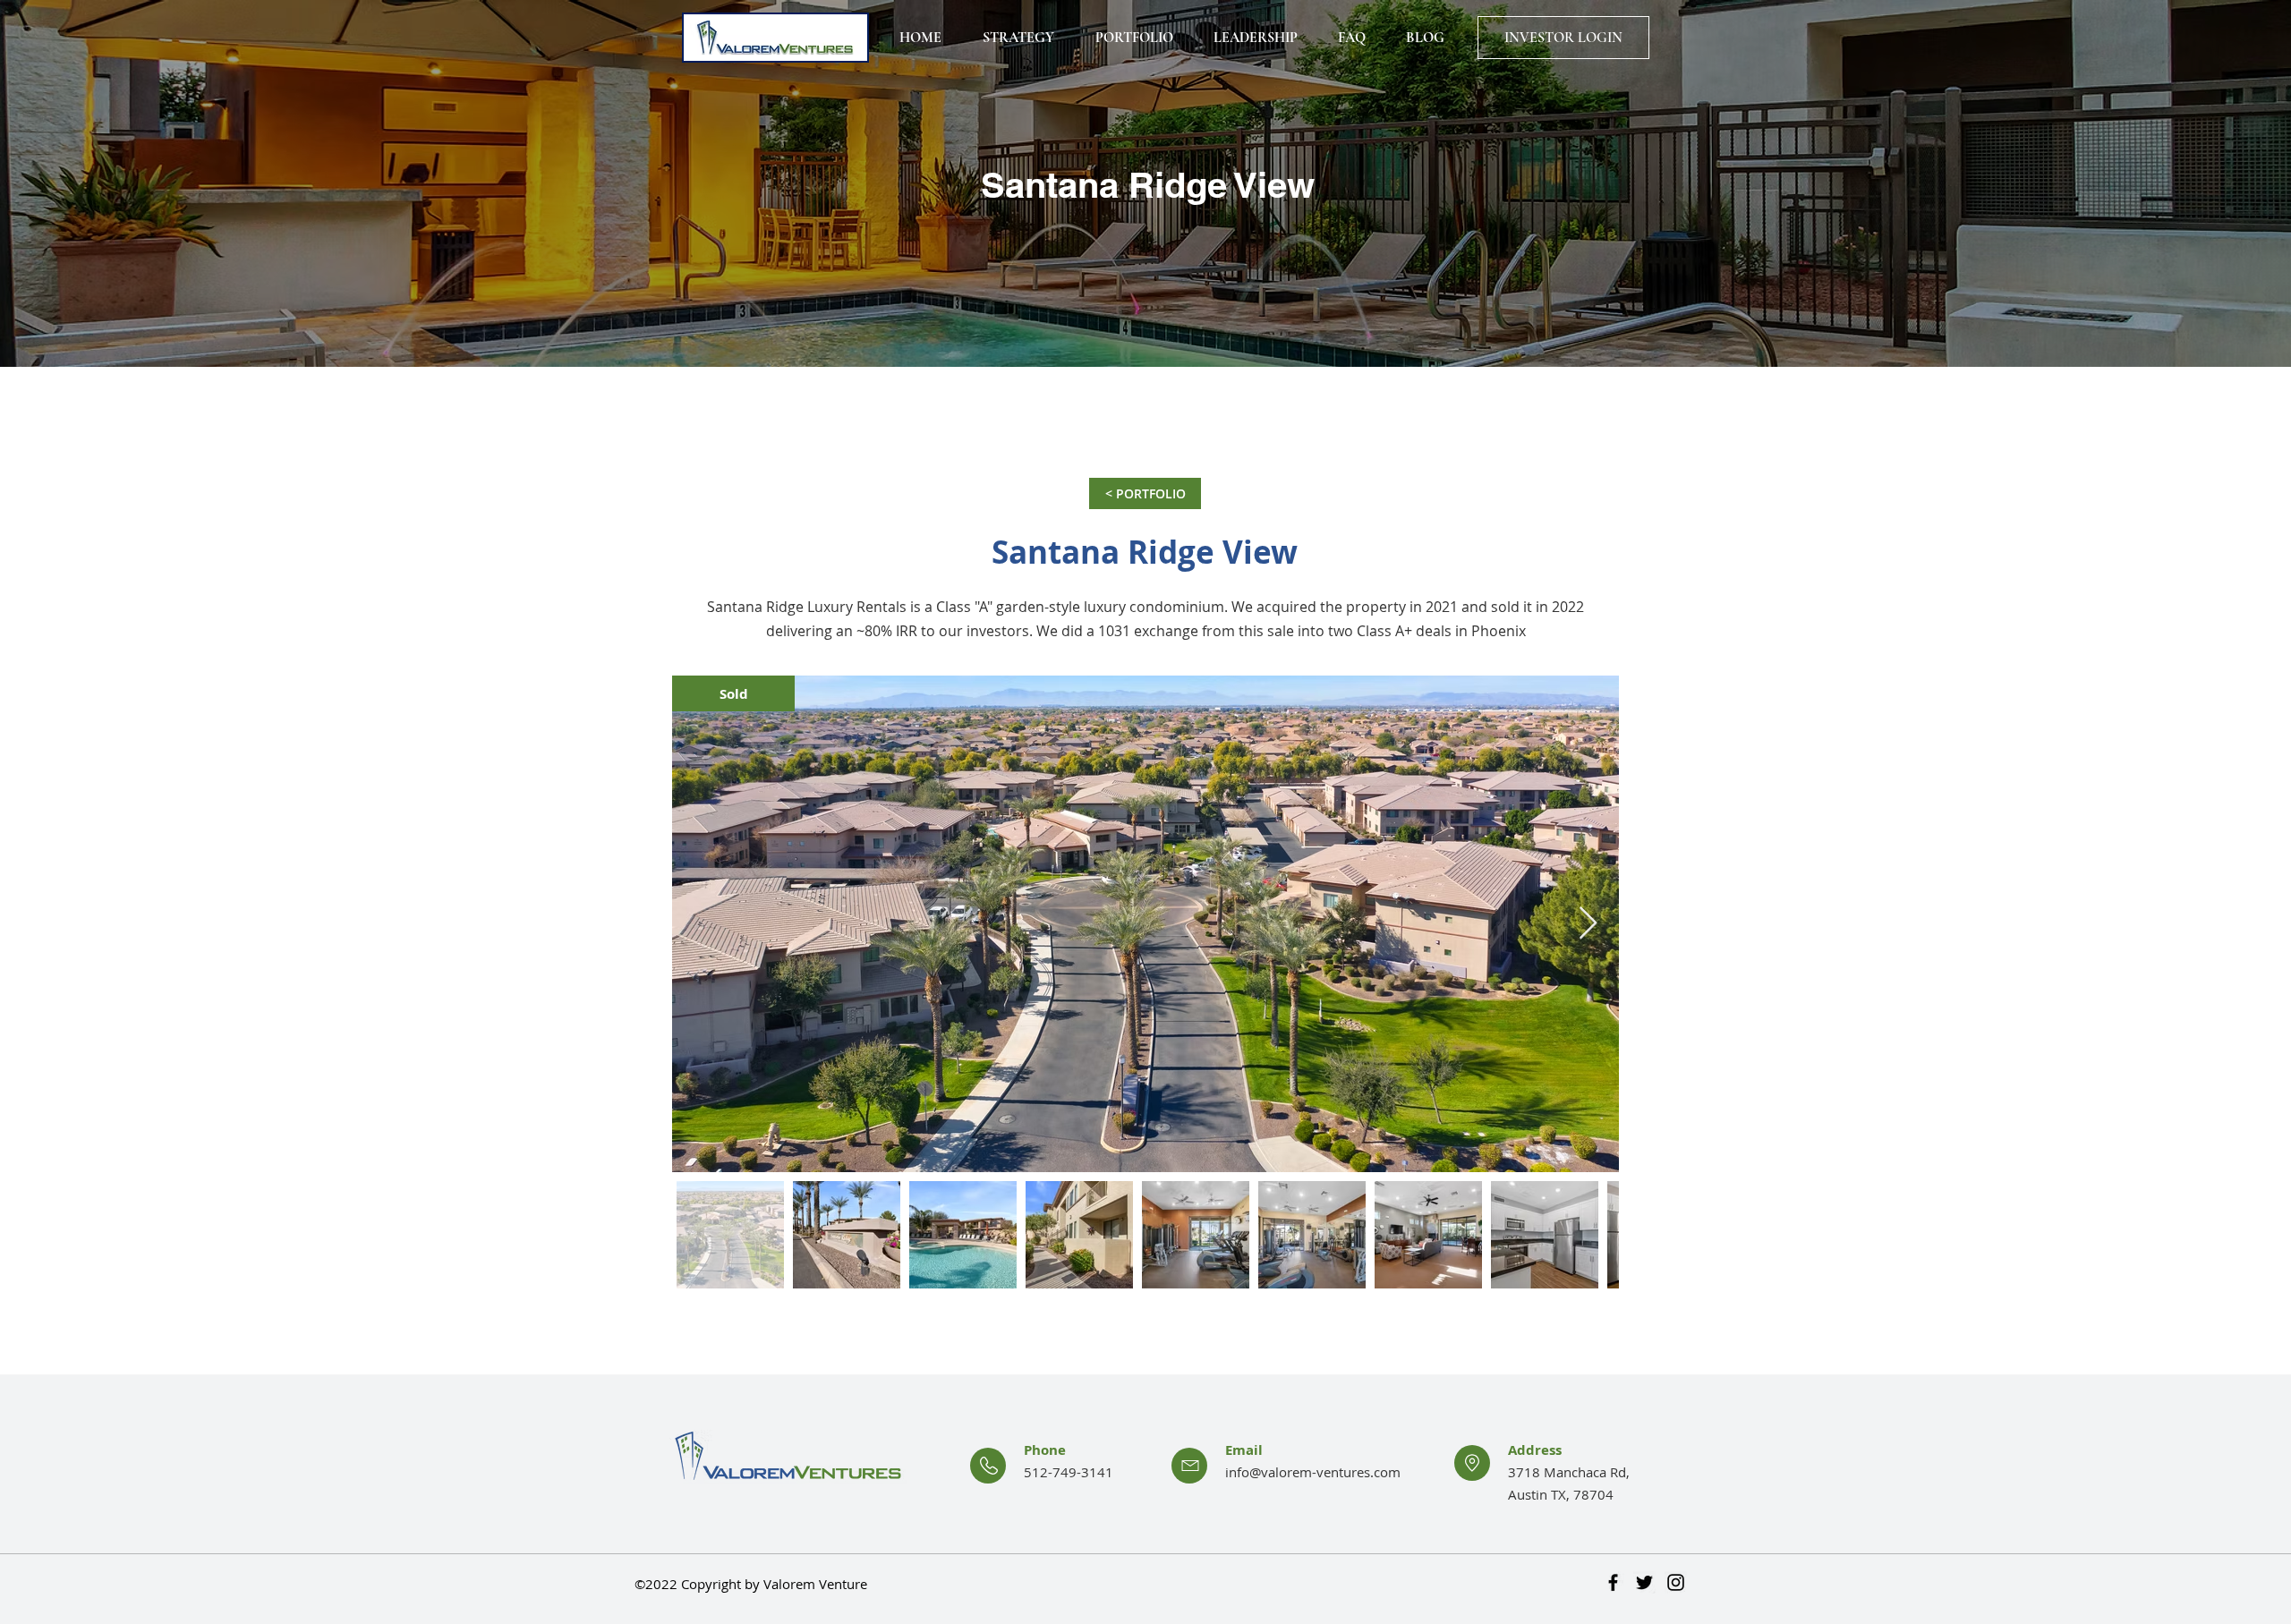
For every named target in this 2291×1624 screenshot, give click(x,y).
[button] (733, 693)
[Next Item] (1588, 924)
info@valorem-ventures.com (1313, 1472)
